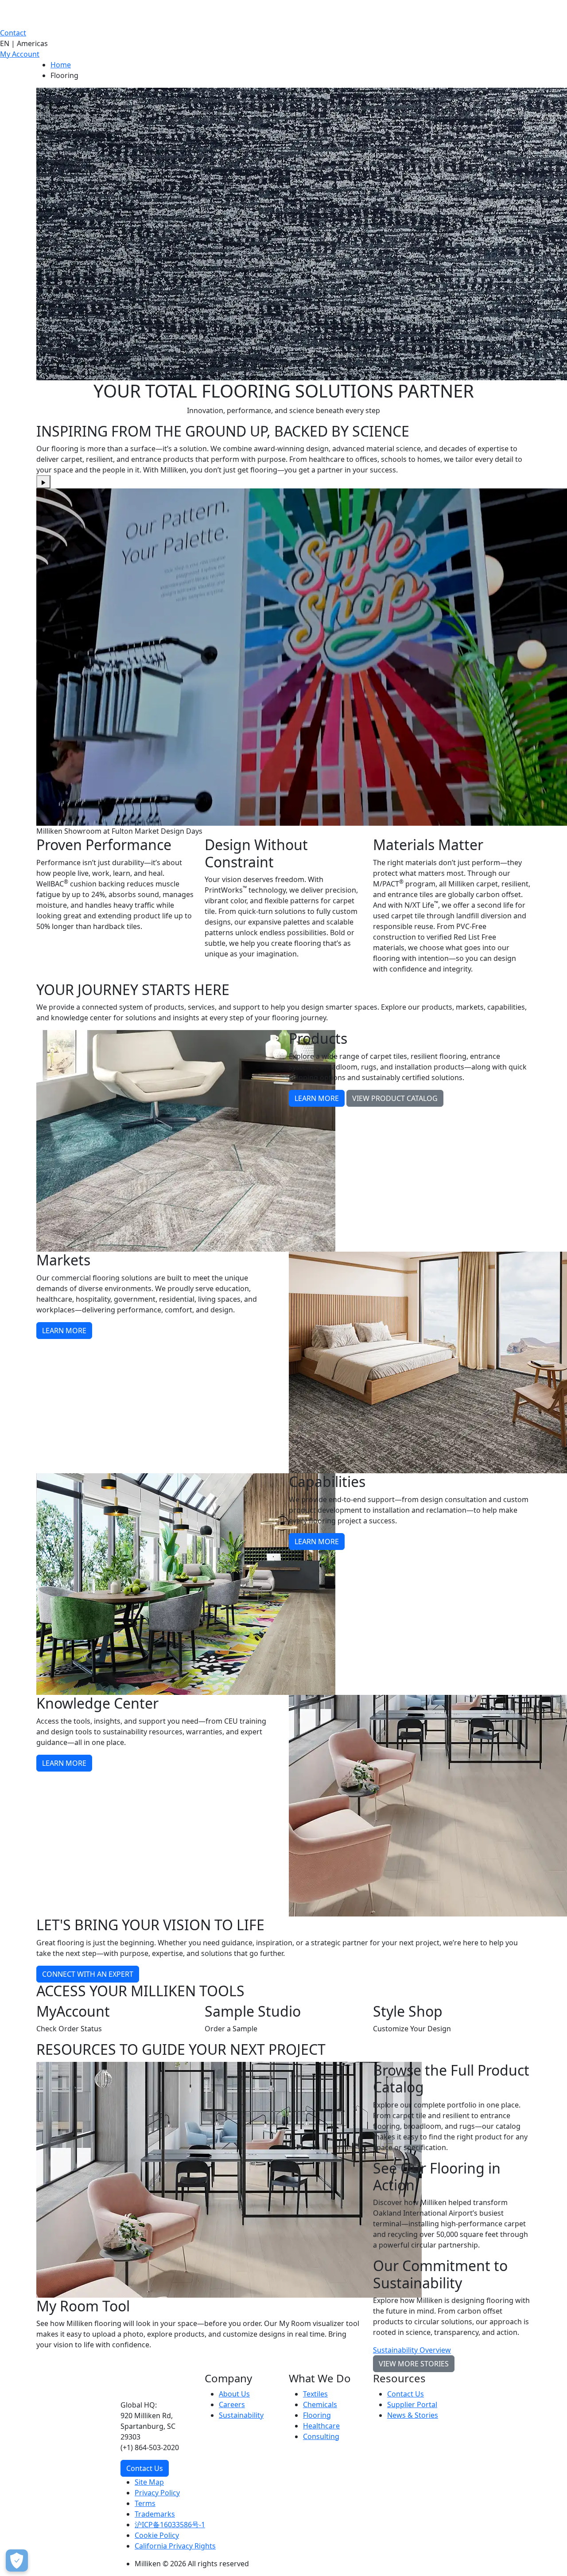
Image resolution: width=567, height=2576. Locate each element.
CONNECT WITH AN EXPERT (88, 1974)
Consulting (321, 2436)
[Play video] (43, 482)
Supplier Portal (412, 2404)
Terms (145, 2503)
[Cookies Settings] (17, 2560)
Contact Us (145, 2468)
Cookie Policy (157, 2535)
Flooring (317, 2415)
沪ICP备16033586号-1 (170, 2525)
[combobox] (283, 43)
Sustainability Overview (412, 2350)
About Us (234, 2394)
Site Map (149, 2482)
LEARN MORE (317, 1098)
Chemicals (320, 2404)
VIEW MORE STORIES (414, 2364)
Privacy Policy (157, 2493)
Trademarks (155, 2514)
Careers (232, 2404)
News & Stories (413, 2415)
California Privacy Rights (175, 2546)
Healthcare (321, 2426)
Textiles (315, 2394)
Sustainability (241, 2415)
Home (61, 65)
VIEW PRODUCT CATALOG (395, 1098)
